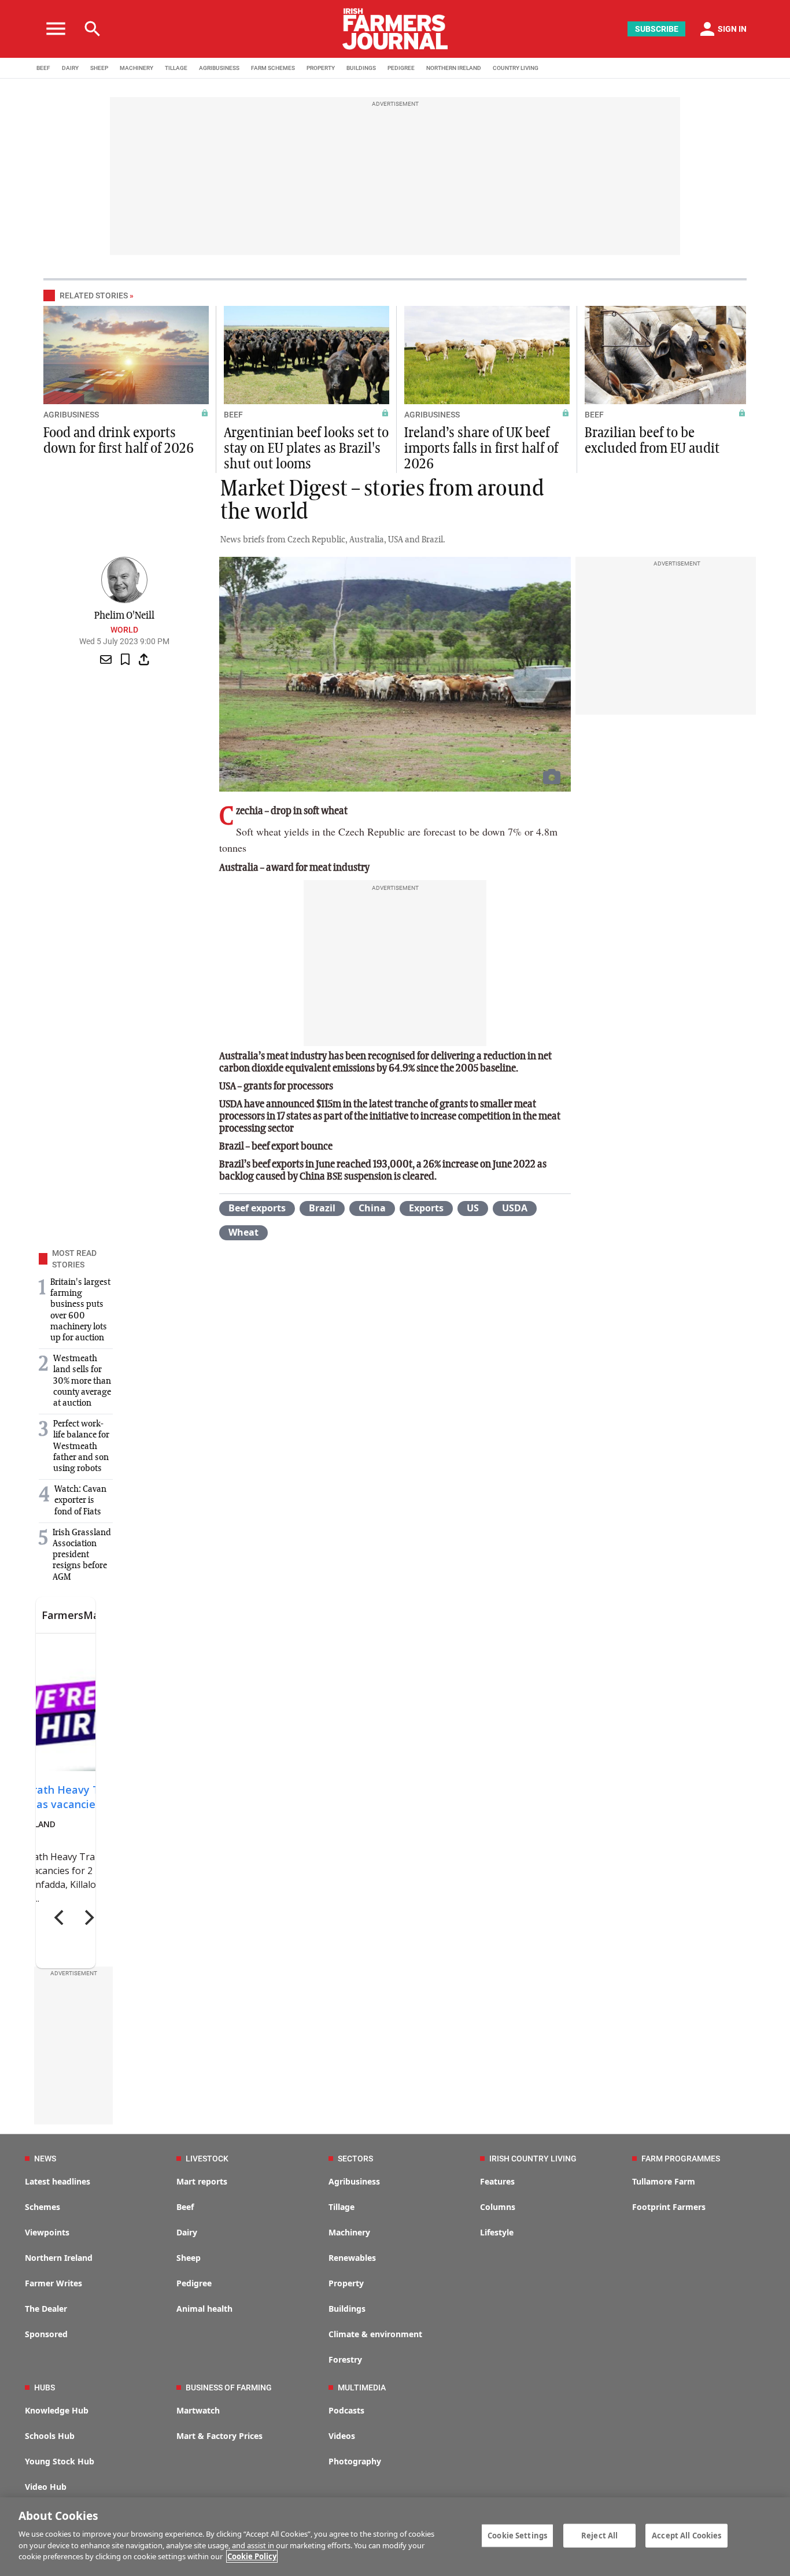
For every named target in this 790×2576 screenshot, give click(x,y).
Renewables (352, 2258)
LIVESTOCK (207, 2159)
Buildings (347, 2309)
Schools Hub (50, 2436)
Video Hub (46, 2487)
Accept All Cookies (686, 2535)
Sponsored (46, 2334)
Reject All (599, 2535)
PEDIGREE (401, 68)
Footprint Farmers (669, 2207)
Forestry (345, 2359)
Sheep (189, 2258)
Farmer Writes (53, 2283)
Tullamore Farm (664, 2181)
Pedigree (194, 2283)
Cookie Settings (517, 2535)
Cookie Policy (252, 2556)
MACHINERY (136, 68)
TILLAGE (176, 68)
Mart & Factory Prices (219, 2436)
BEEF (43, 68)
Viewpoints (47, 2232)
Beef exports (257, 1208)
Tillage (342, 2207)
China (372, 1208)
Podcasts (346, 2410)
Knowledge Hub (57, 2410)
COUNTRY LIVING (516, 68)
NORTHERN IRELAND (454, 68)
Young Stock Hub (60, 2461)
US (473, 1208)
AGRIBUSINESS (219, 68)
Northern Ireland (59, 2258)
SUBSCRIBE (657, 29)
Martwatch (198, 2410)
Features (497, 2181)
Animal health (204, 2309)
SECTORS (355, 2159)
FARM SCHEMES (273, 68)
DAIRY (70, 68)
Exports (426, 1208)
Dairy (187, 2232)
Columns (498, 2207)
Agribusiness (354, 2181)
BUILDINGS (361, 68)
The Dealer (46, 2309)
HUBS (45, 2387)
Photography (355, 2461)
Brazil (322, 1208)
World (124, 630)
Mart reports (202, 2181)
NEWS (45, 2159)
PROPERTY (321, 68)
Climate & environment (375, 2334)
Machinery (349, 2232)
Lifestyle (497, 2232)
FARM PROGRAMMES (681, 2159)
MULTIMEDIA (362, 2387)
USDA (515, 1208)
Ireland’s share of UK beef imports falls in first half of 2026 (481, 449)
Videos (342, 2436)
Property (346, 2283)
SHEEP (99, 68)
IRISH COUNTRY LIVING (533, 2159)
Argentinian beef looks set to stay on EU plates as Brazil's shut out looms (306, 449)
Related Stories (94, 295)
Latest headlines (58, 2181)
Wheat (243, 1232)
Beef (185, 2207)
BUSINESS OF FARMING (229, 2387)
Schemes (43, 2207)
